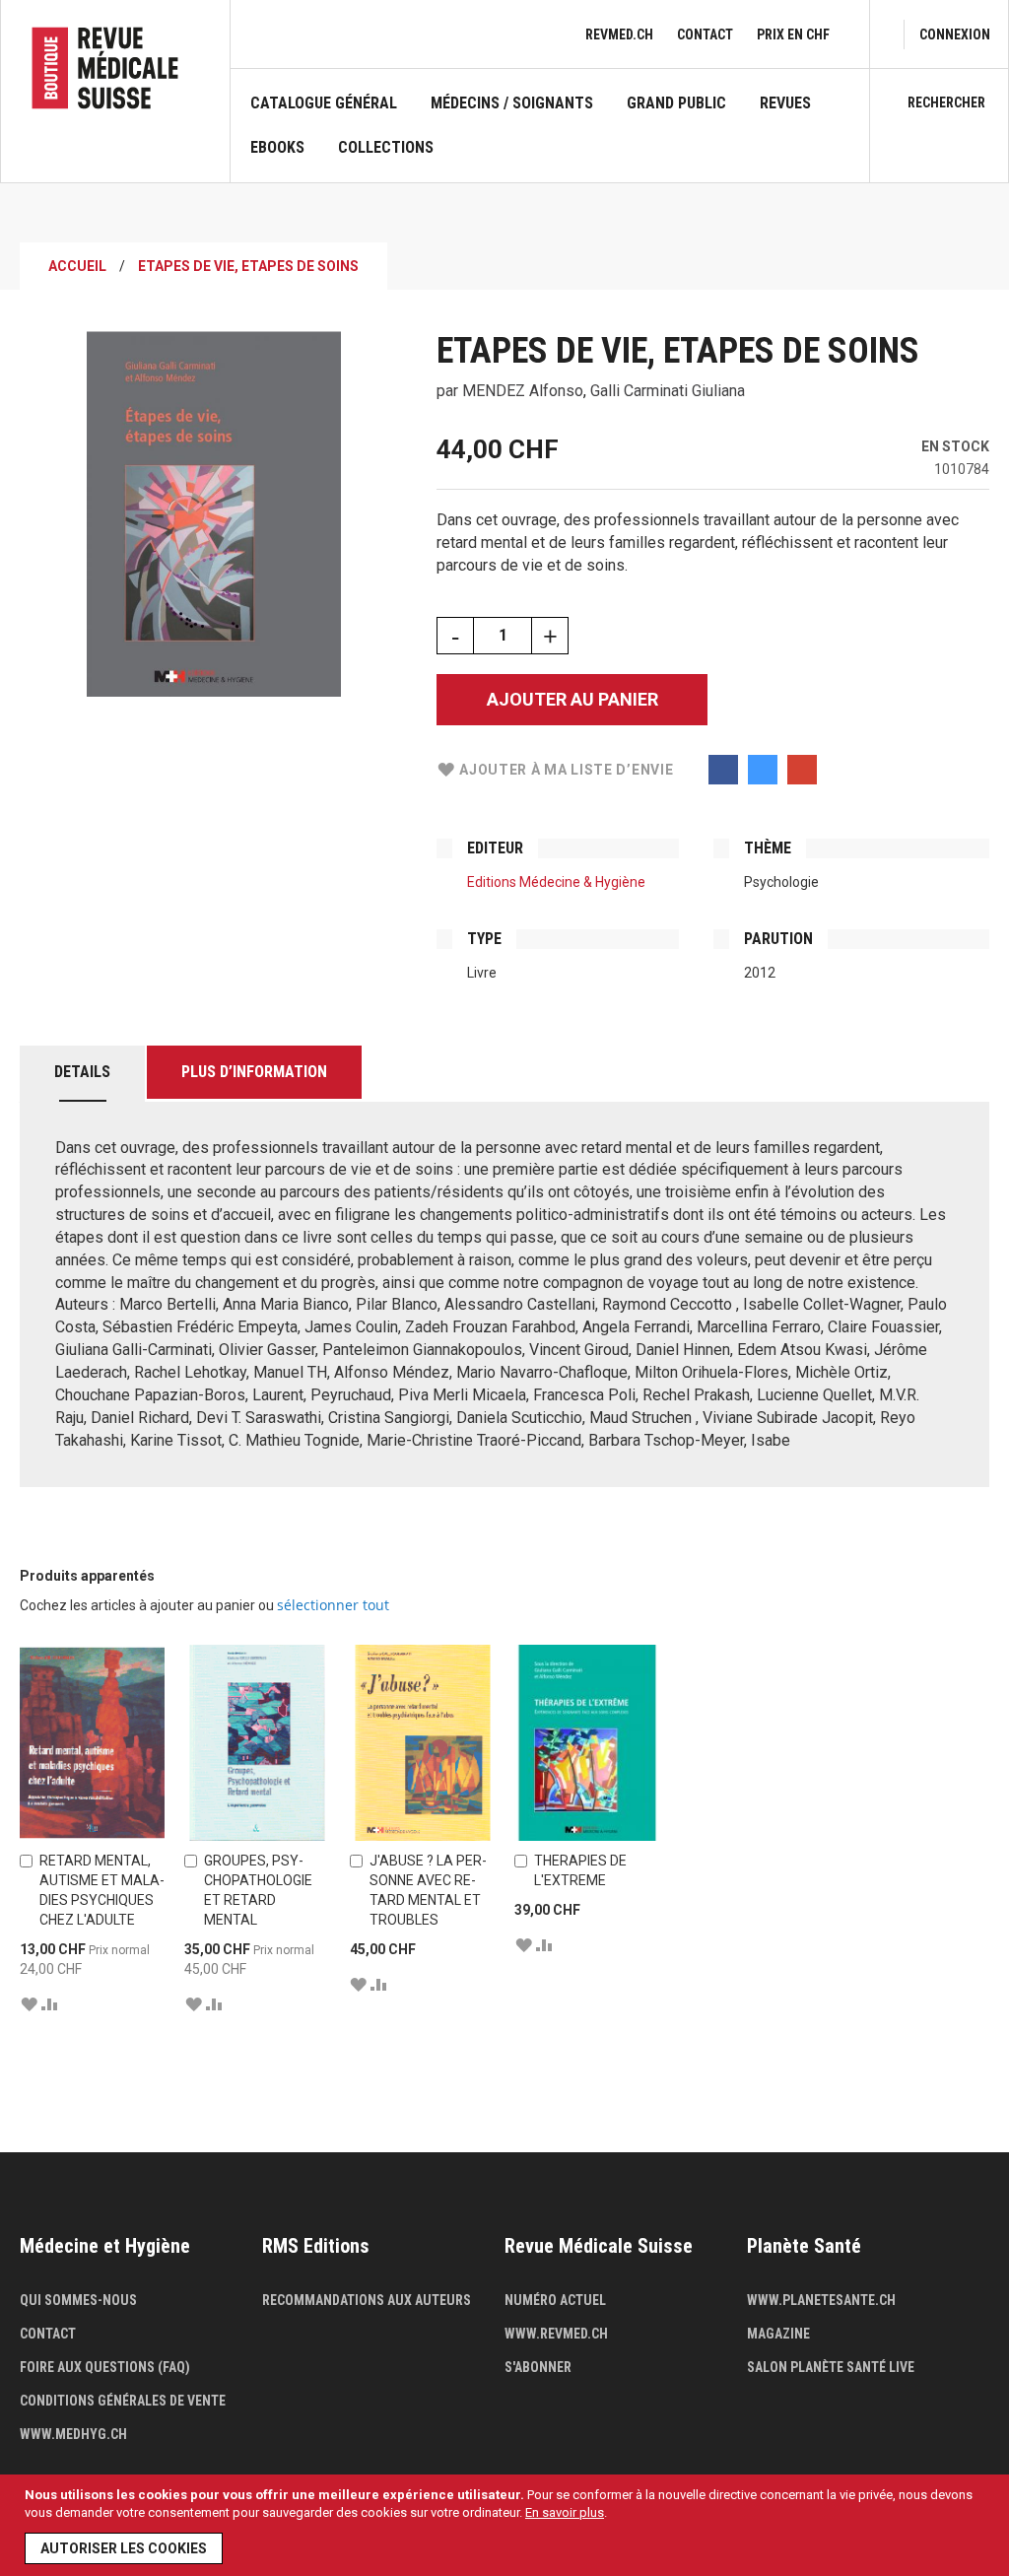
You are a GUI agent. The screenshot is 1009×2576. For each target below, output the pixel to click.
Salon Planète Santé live (831, 2367)
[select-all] (333, 1605)
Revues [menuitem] (785, 103)
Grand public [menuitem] (676, 103)
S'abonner (538, 2367)
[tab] (82, 1074)
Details (82, 1072)
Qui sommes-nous (78, 2300)
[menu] (550, 138)
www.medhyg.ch (73, 2434)
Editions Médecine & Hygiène (556, 882)
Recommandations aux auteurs (367, 2300)
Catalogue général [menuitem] (324, 103)
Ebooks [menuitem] (277, 148)
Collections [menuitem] (386, 148)
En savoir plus (565, 2512)
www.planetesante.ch (821, 2300)
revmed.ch (619, 34)
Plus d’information (254, 1072)
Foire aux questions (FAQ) (105, 2367)
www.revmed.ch (556, 2334)
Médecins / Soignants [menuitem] (512, 103)
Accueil (77, 266)
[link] (955, 34)
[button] (29, 2003)
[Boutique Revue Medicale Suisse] (115, 68)
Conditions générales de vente (123, 2401)
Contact (705, 34)
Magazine (778, 2334)
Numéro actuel (555, 2300)
